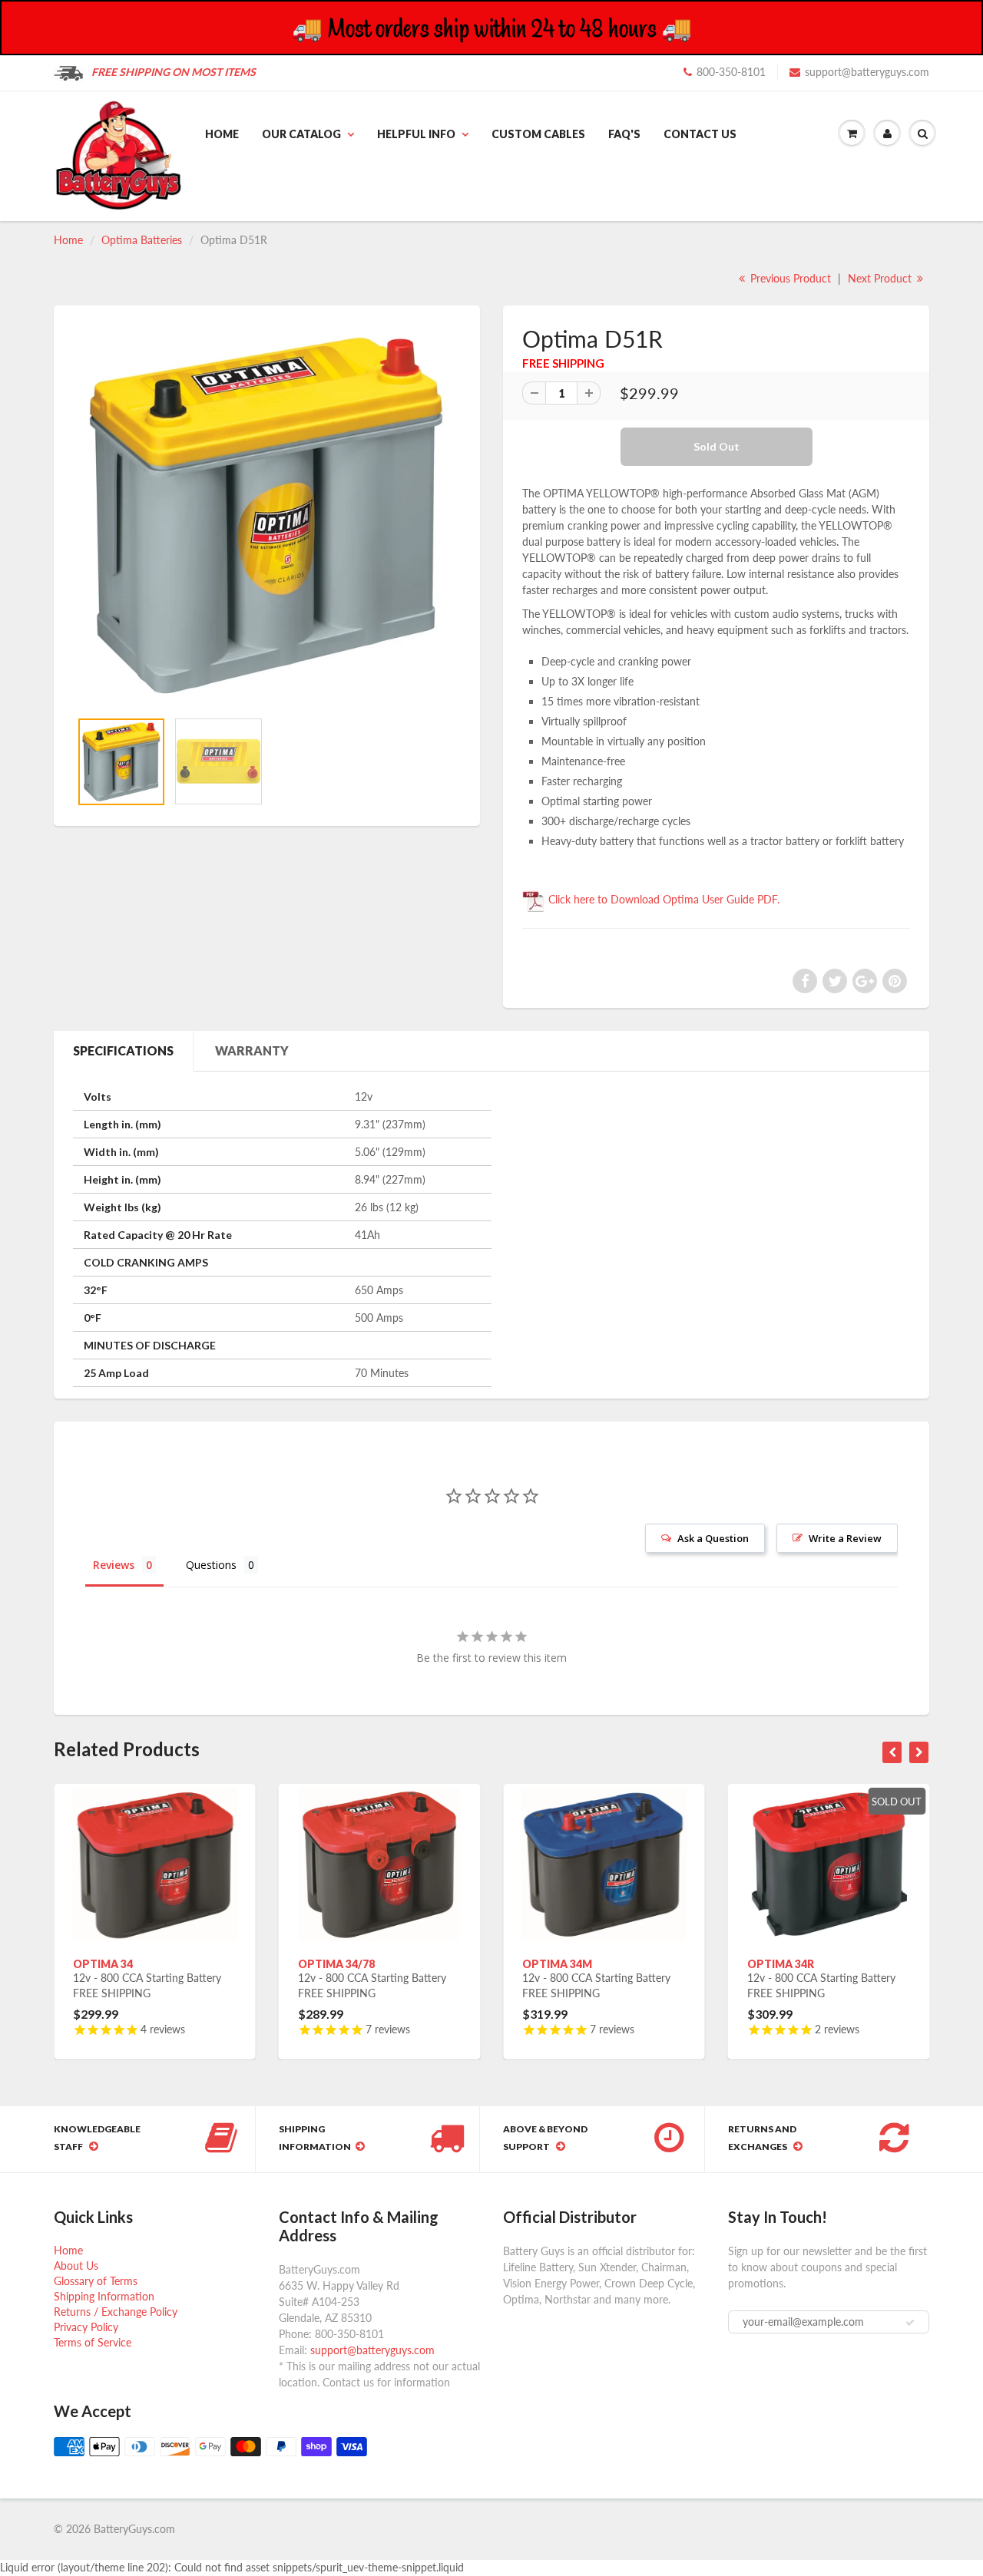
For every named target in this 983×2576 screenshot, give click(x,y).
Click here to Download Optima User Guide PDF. (662, 899)
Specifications (123, 1050)
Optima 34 (103, 1964)
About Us (76, 2266)
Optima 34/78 (336, 1964)
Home (222, 134)
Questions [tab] (211, 1565)
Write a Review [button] (845, 1538)
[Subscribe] (910, 2323)
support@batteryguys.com (867, 72)
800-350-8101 (731, 72)
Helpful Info (416, 134)
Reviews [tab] (114, 1565)
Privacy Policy (86, 2327)
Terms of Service (93, 2342)
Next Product (881, 278)
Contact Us (700, 134)
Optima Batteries (142, 240)
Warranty (252, 1050)
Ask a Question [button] (713, 1538)
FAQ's (624, 134)
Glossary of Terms (96, 2281)
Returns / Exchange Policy (116, 2312)
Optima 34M (557, 1964)
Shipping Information (104, 2296)
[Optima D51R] (267, 515)
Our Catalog (301, 134)
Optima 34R (781, 1964)
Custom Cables (538, 134)
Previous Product (789, 278)
